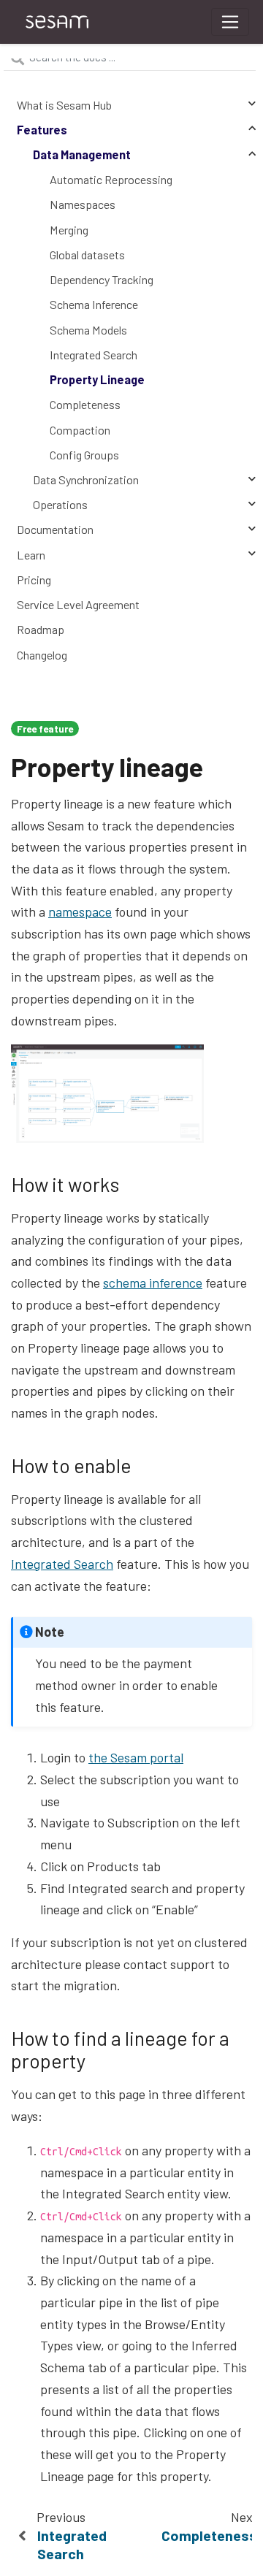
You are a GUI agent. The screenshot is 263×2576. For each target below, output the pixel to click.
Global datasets (87, 255)
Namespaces (83, 204)
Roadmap (41, 629)
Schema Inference (94, 304)
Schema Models (88, 330)
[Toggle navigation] (230, 22)
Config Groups (84, 455)
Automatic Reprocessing (111, 179)
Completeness (85, 404)
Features (42, 130)
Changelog (42, 655)
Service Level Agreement (78, 604)
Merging (69, 230)
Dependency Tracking (102, 279)
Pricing (34, 580)
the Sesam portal (136, 1757)
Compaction (80, 430)
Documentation (55, 529)
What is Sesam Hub (64, 105)
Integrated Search (94, 355)
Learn (31, 555)
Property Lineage (97, 379)
